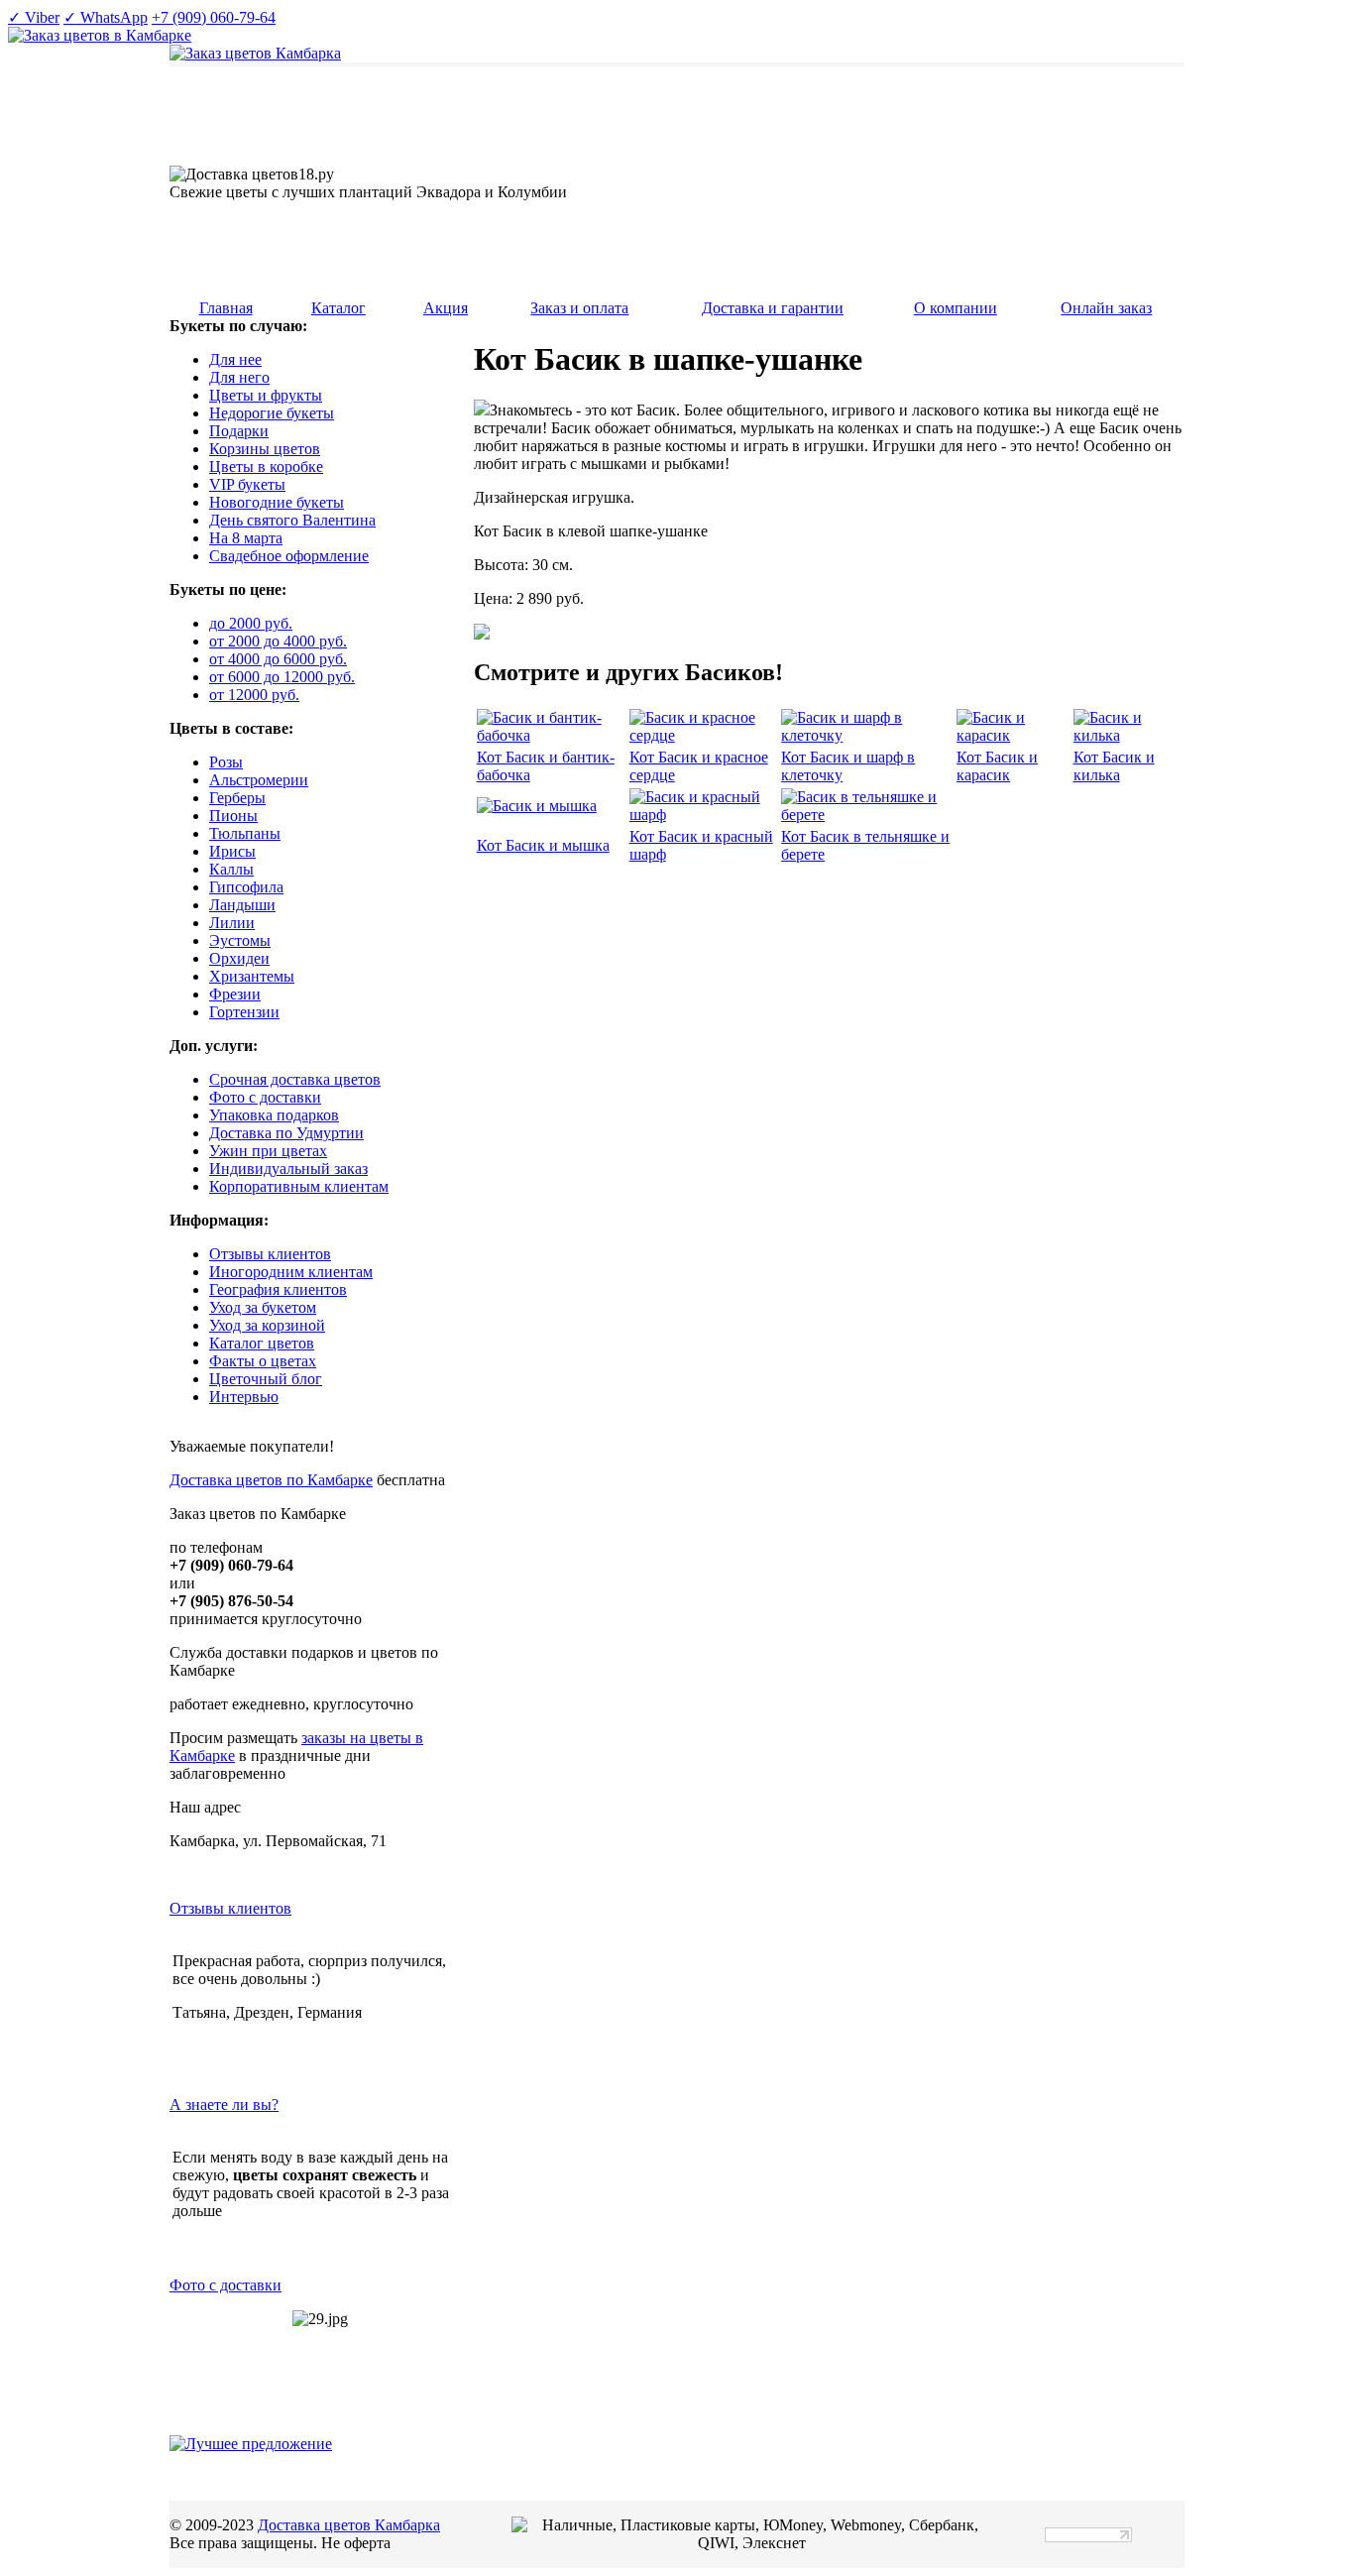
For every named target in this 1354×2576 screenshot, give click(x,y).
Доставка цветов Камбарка (349, 2525)
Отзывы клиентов (230, 1908)
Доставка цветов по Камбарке (271, 1480)
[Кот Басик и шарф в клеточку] (867, 735)
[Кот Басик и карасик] (1013, 735)
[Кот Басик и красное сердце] (704, 735)
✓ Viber (34, 17)
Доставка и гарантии (773, 308)
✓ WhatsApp (106, 17)
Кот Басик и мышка (543, 845)
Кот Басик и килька (1114, 766)
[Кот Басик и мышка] (537, 806)
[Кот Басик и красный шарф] (704, 815)
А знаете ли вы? (224, 2105)
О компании (956, 308)
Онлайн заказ (1106, 308)
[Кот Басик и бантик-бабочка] (551, 735)
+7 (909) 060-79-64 (214, 17)
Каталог (338, 308)
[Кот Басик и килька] (1126, 735)
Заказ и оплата (579, 308)
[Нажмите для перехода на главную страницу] (255, 53)
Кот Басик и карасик (997, 766)
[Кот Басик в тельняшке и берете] (867, 815)
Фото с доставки (226, 2285)
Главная (226, 308)
